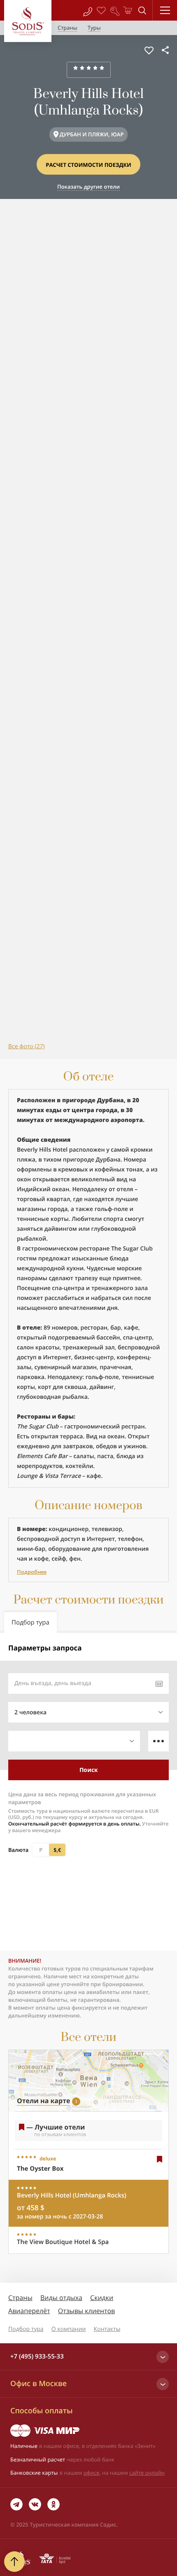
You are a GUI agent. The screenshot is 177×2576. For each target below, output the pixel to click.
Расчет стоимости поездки (88, 165)
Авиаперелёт (29, 2311)
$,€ (57, 1850)
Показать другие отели (88, 187)
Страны (20, 2298)
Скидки (102, 2298)
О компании (69, 2329)
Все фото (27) (27, 1046)
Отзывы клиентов (86, 2311)
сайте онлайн (147, 2473)
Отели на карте (43, 2101)
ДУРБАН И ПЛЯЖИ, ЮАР (92, 134)
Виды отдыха (61, 2298)
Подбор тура (26, 2329)
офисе (92, 2473)
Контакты (107, 2329)
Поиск (89, 1770)
